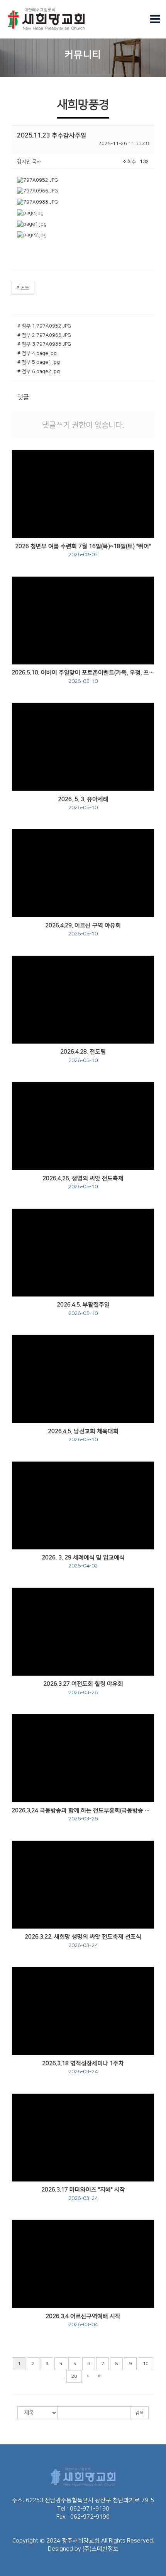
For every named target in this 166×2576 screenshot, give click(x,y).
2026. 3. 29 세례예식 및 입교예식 (83, 1562)
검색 (139, 2413)
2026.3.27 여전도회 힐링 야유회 (83, 1688)
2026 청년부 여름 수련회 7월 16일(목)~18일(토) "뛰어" (83, 550)
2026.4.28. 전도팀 (83, 1056)
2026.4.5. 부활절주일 (83, 1309)
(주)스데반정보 (101, 2549)
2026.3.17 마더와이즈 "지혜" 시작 (83, 2194)
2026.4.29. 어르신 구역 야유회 (83, 930)
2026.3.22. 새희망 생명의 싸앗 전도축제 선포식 (83, 1941)
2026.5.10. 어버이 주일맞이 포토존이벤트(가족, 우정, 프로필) (83, 677)
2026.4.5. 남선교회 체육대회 (83, 1435)
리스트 (23, 288)
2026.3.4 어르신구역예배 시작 (83, 2320)
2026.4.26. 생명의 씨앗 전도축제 (83, 1183)
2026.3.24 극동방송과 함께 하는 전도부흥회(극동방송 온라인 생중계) (83, 1815)
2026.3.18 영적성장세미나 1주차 (83, 2067)
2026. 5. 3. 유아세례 (83, 803)
